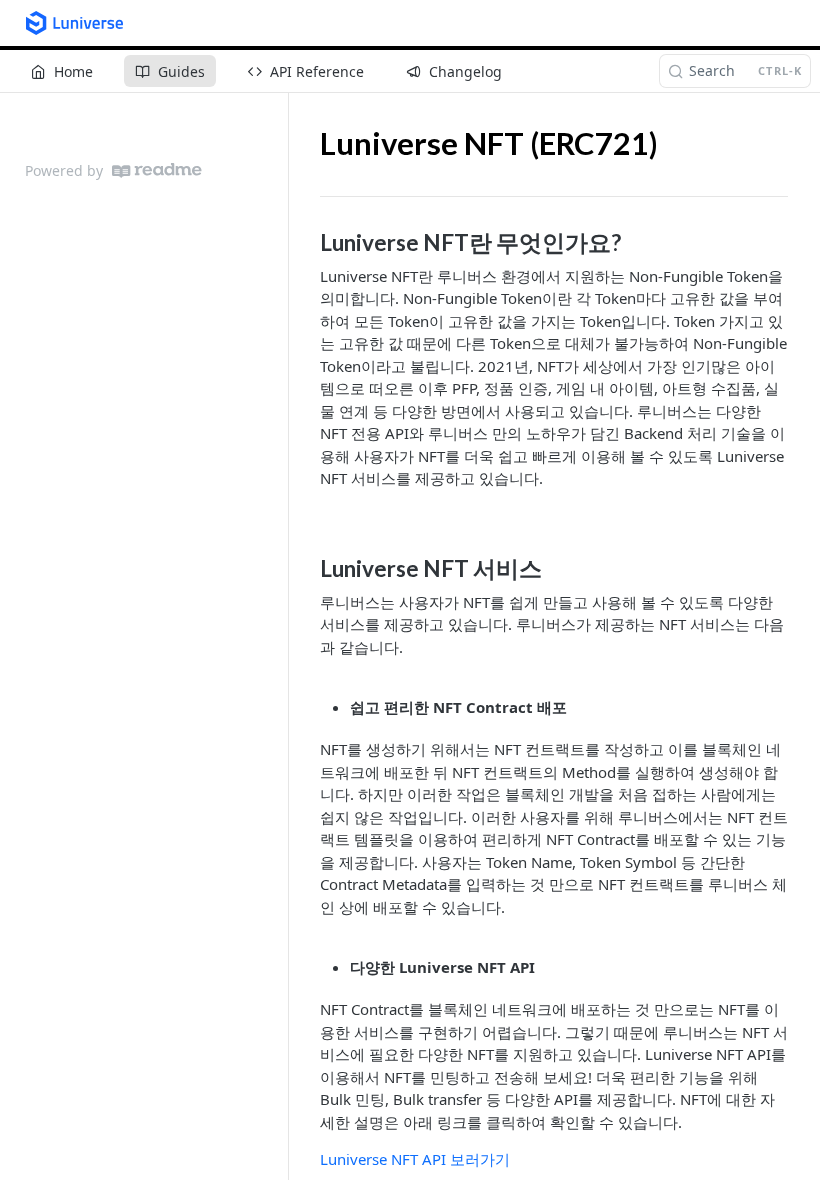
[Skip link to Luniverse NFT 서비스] (306, 569)
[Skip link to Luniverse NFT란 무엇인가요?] (306, 243)
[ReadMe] (157, 170)
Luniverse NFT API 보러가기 (415, 1159)
